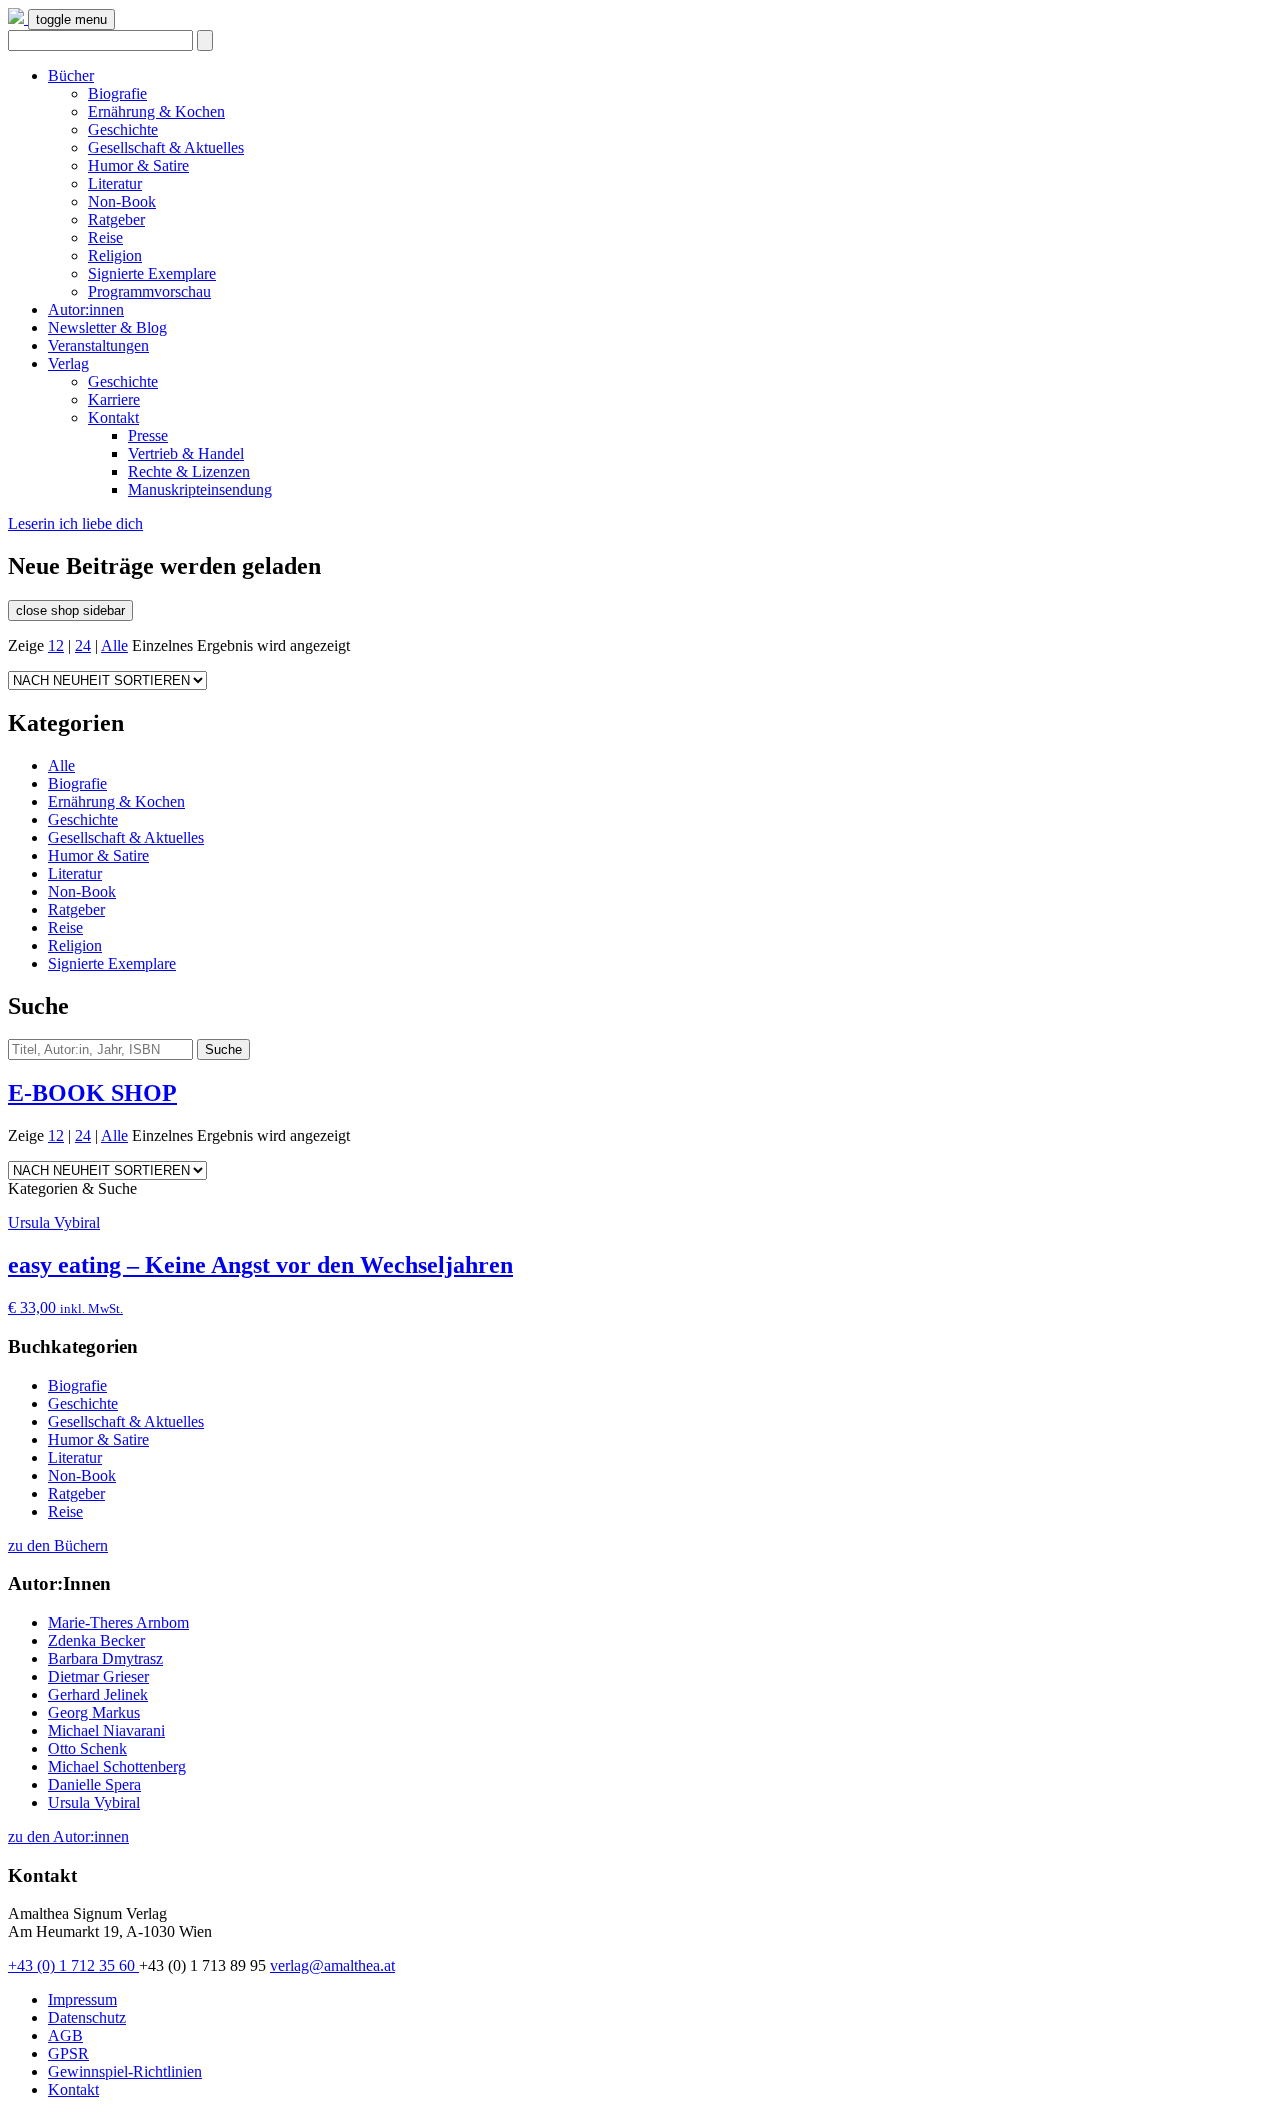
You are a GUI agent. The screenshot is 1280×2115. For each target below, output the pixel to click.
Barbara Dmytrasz (105, 1658)
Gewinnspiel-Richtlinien (125, 2071)
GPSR (68, 2053)
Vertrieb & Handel (186, 453)
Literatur (115, 183)
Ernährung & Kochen (156, 111)
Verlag (68, 363)
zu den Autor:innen (68, 1836)
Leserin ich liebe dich (75, 523)
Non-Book (122, 201)
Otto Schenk (87, 1748)
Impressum (82, 1999)
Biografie (117, 93)
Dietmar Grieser (98, 1676)
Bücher (71, 75)
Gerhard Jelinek (98, 1694)
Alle (114, 645)
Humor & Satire (138, 165)
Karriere (114, 399)
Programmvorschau (149, 291)
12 (56, 645)
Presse (148, 435)
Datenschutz (87, 2017)
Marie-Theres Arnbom (118, 1622)
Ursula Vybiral (94, 1802)
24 (83, 645)
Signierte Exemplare (152, 273)
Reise (105, 237)
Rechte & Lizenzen (189, 471)
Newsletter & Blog (107, 327)
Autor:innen (86, 309)
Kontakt (113, 417)
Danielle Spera (94, 1784)
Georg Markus (94, 1712)
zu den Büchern (58, 1545)
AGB (65, 2035)
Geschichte (123, 129)
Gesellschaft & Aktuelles (166, 147)
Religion (115, 255)
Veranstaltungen (98, 345)
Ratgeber (116, 219)
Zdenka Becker (96, 1640)
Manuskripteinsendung (200, 489)
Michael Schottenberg (117, 1766)
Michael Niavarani (106, 1730)
